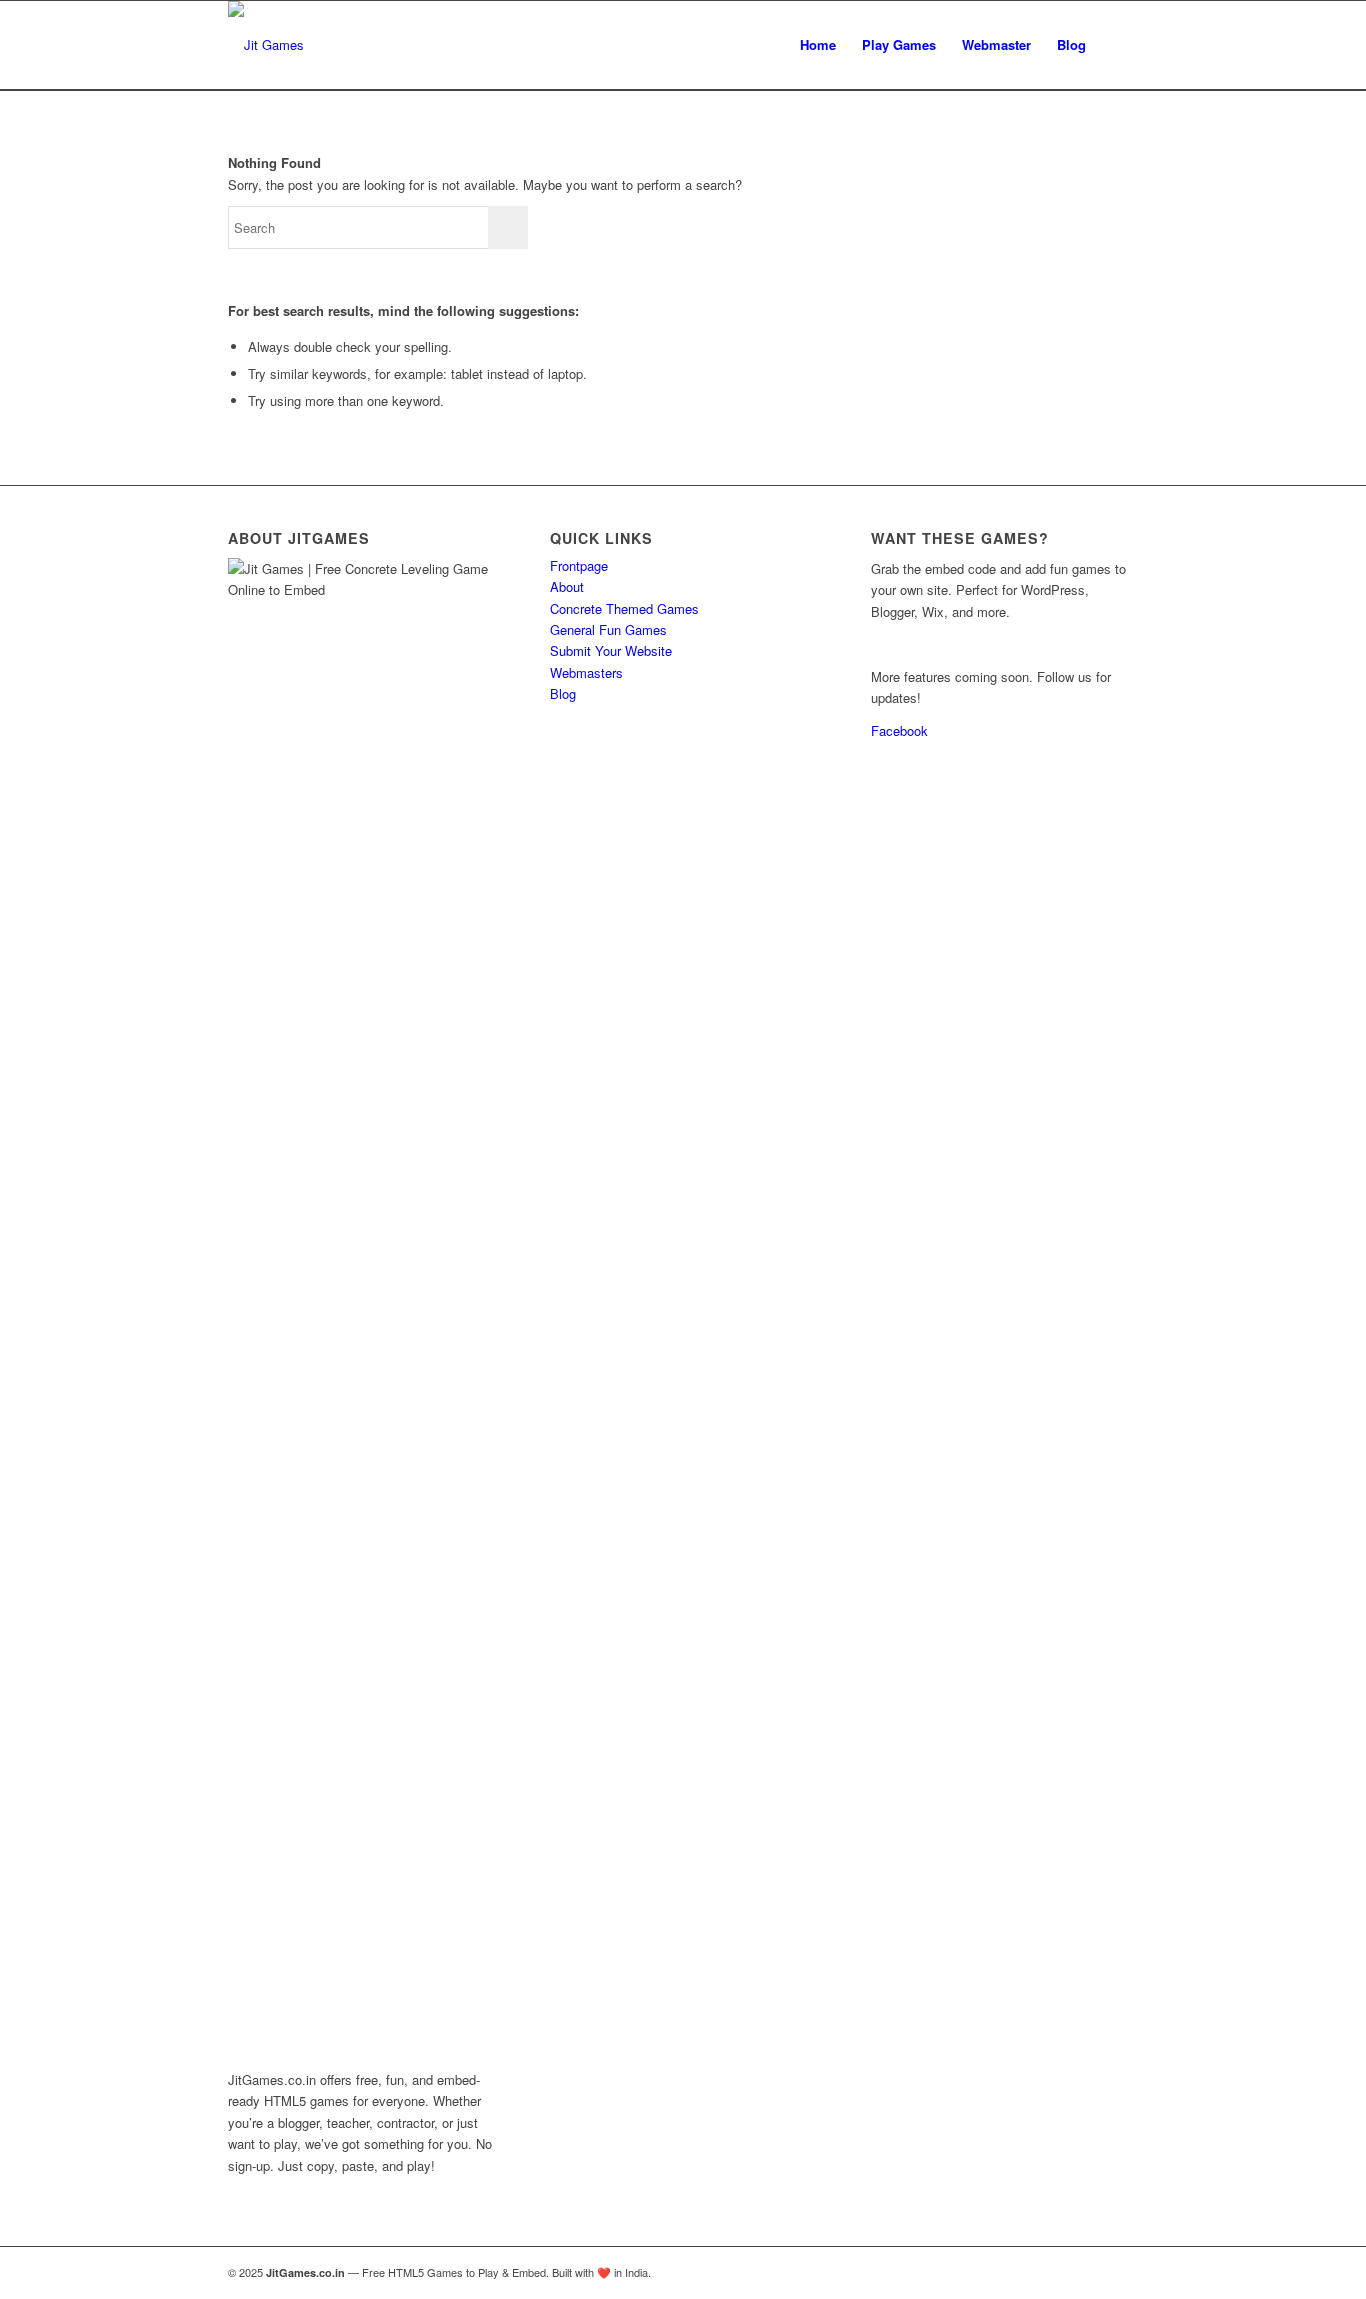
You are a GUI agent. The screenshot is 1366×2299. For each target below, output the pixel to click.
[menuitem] (818, 45)
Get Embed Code (921, 643)
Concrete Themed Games (624, 608)
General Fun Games (608, 629)
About (567, 586)
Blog (563, 693)
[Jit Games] (266, 45)
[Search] (1118, 45)
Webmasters (586, 672)
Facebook (899, 730)
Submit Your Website (611, 650)
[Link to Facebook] (1123, 2272)
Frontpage (579, 565)
